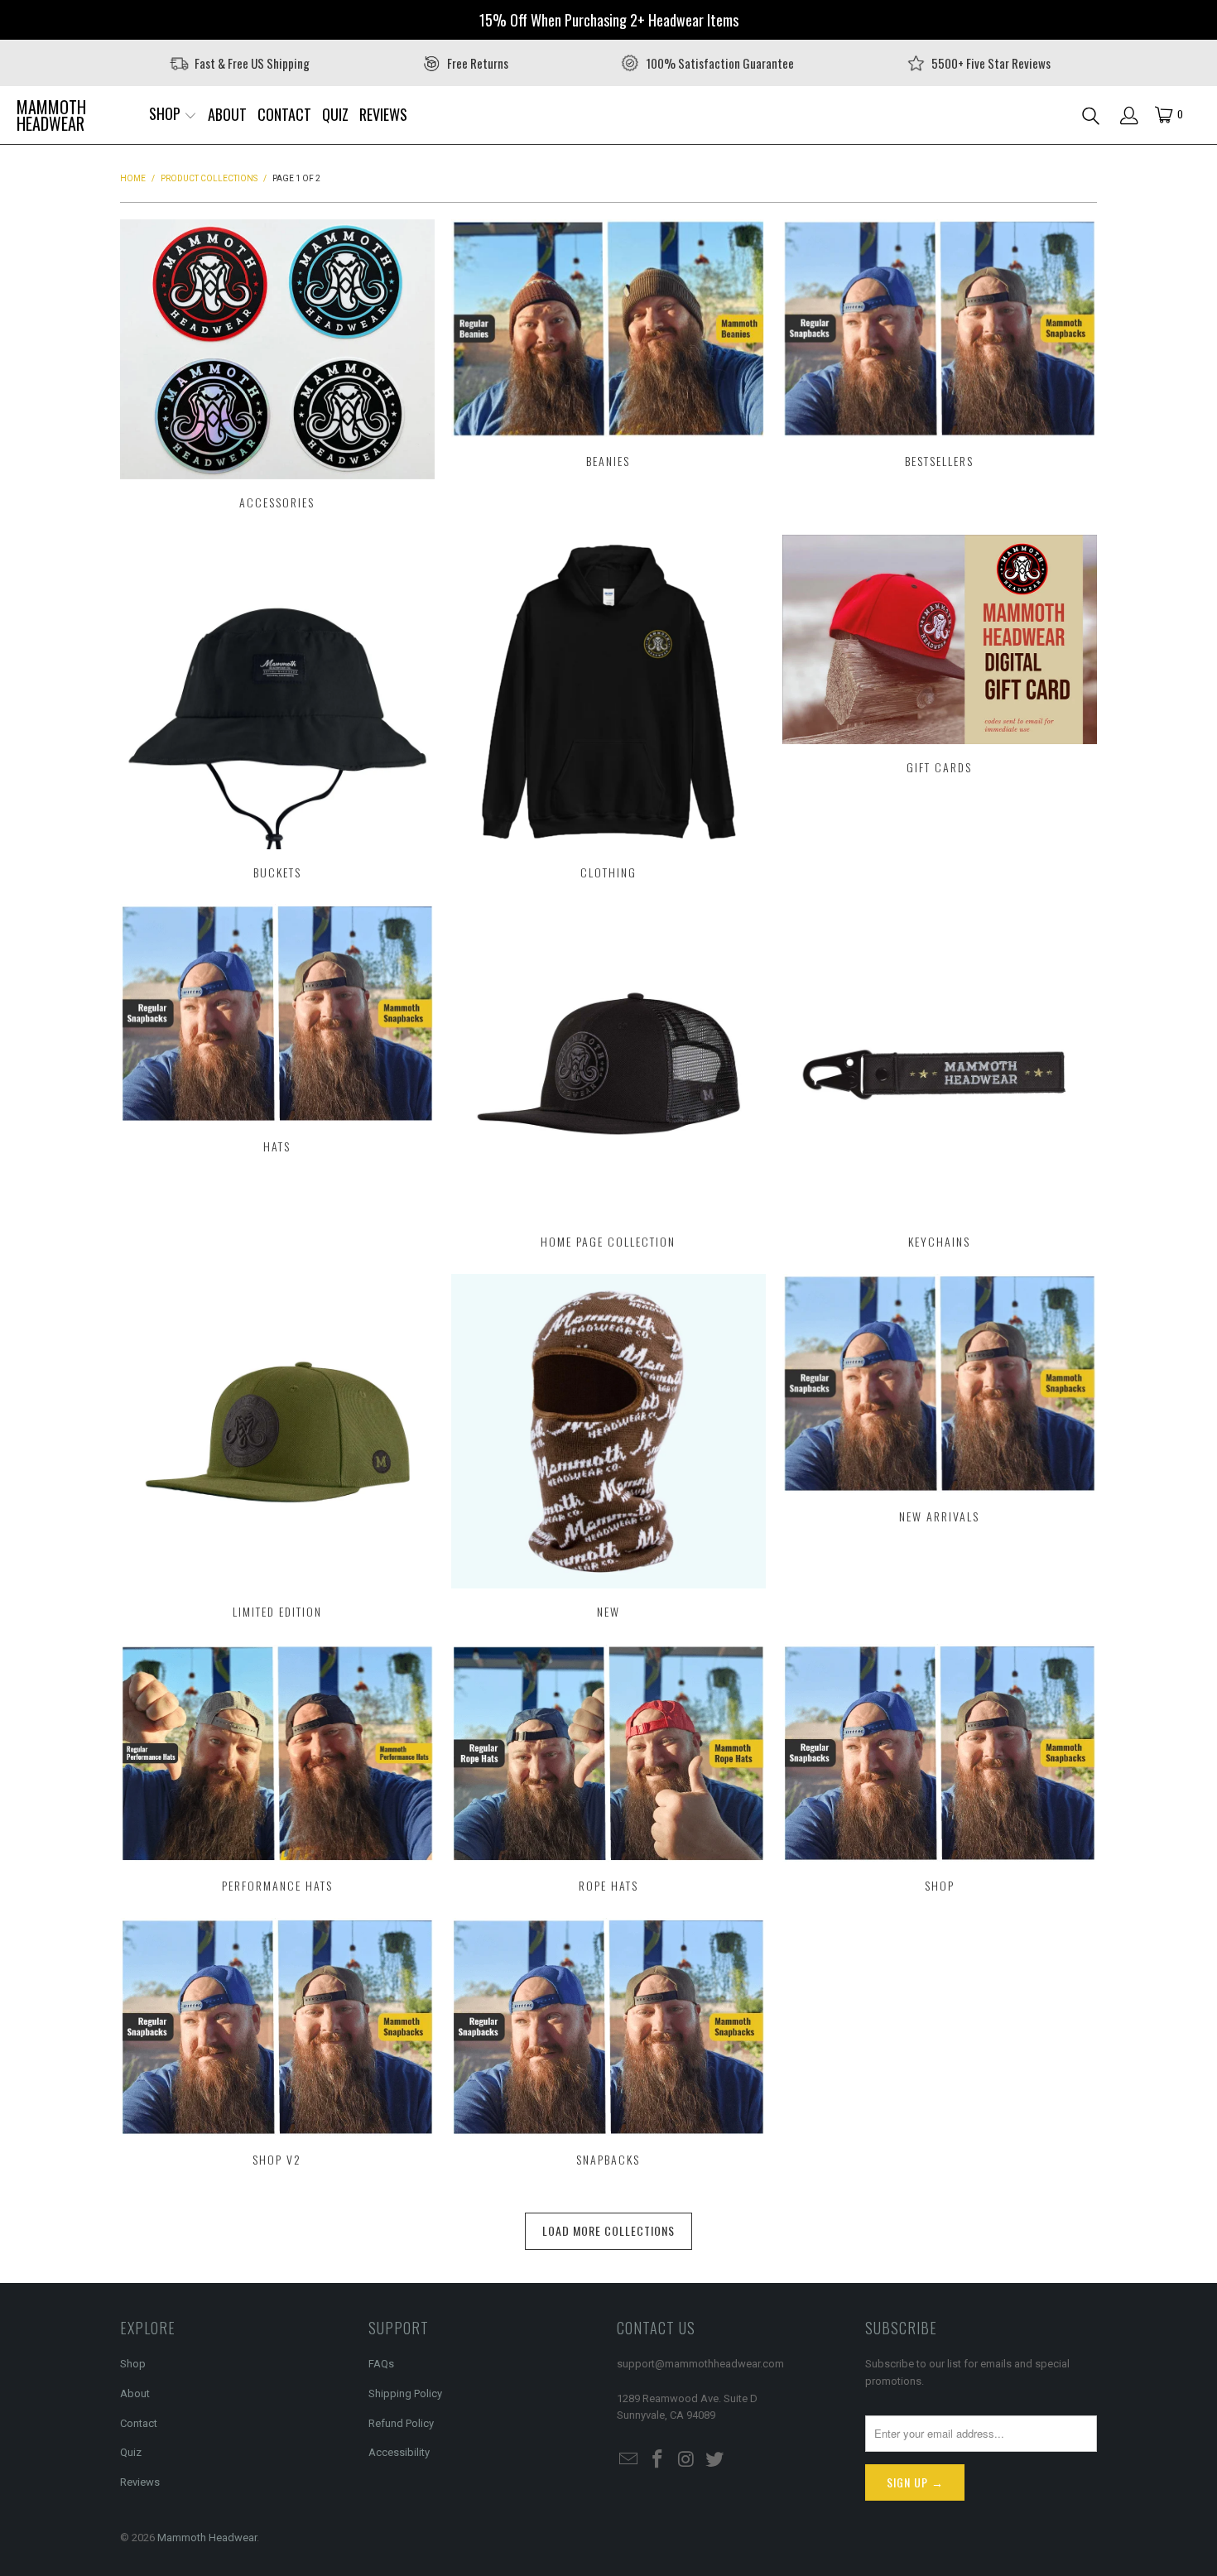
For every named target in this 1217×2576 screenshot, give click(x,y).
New (608, 1449)
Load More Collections (608, 2230)
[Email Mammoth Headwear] (629, 2460)
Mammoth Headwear (207, 2538)
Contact (139, 2423)
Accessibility (399, 2452)
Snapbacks (608, 2045)
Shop (940, 1771)
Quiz (131, 2452)
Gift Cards (940, 709)
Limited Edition (277, 1449)
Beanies (608, 367)
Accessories (277, 367)
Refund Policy (401, 2423)
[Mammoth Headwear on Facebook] (658, 2460)
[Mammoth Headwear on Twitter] (715, 2460)
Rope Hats (608, 1771)
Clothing (608, 709)
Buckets (277, 709)
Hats (277, 1079)
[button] (173, 115)
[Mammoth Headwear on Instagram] (686, 2460)
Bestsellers (940, 367)
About (135, 2393)
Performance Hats (277, 1771)
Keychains (940, 1079)
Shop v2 (277, 2045)
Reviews (140, 2482)
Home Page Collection (608, 1079)
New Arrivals (940, 1449)
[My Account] (1129, 115)
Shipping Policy (405, 2393)
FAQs (381, 2364)
